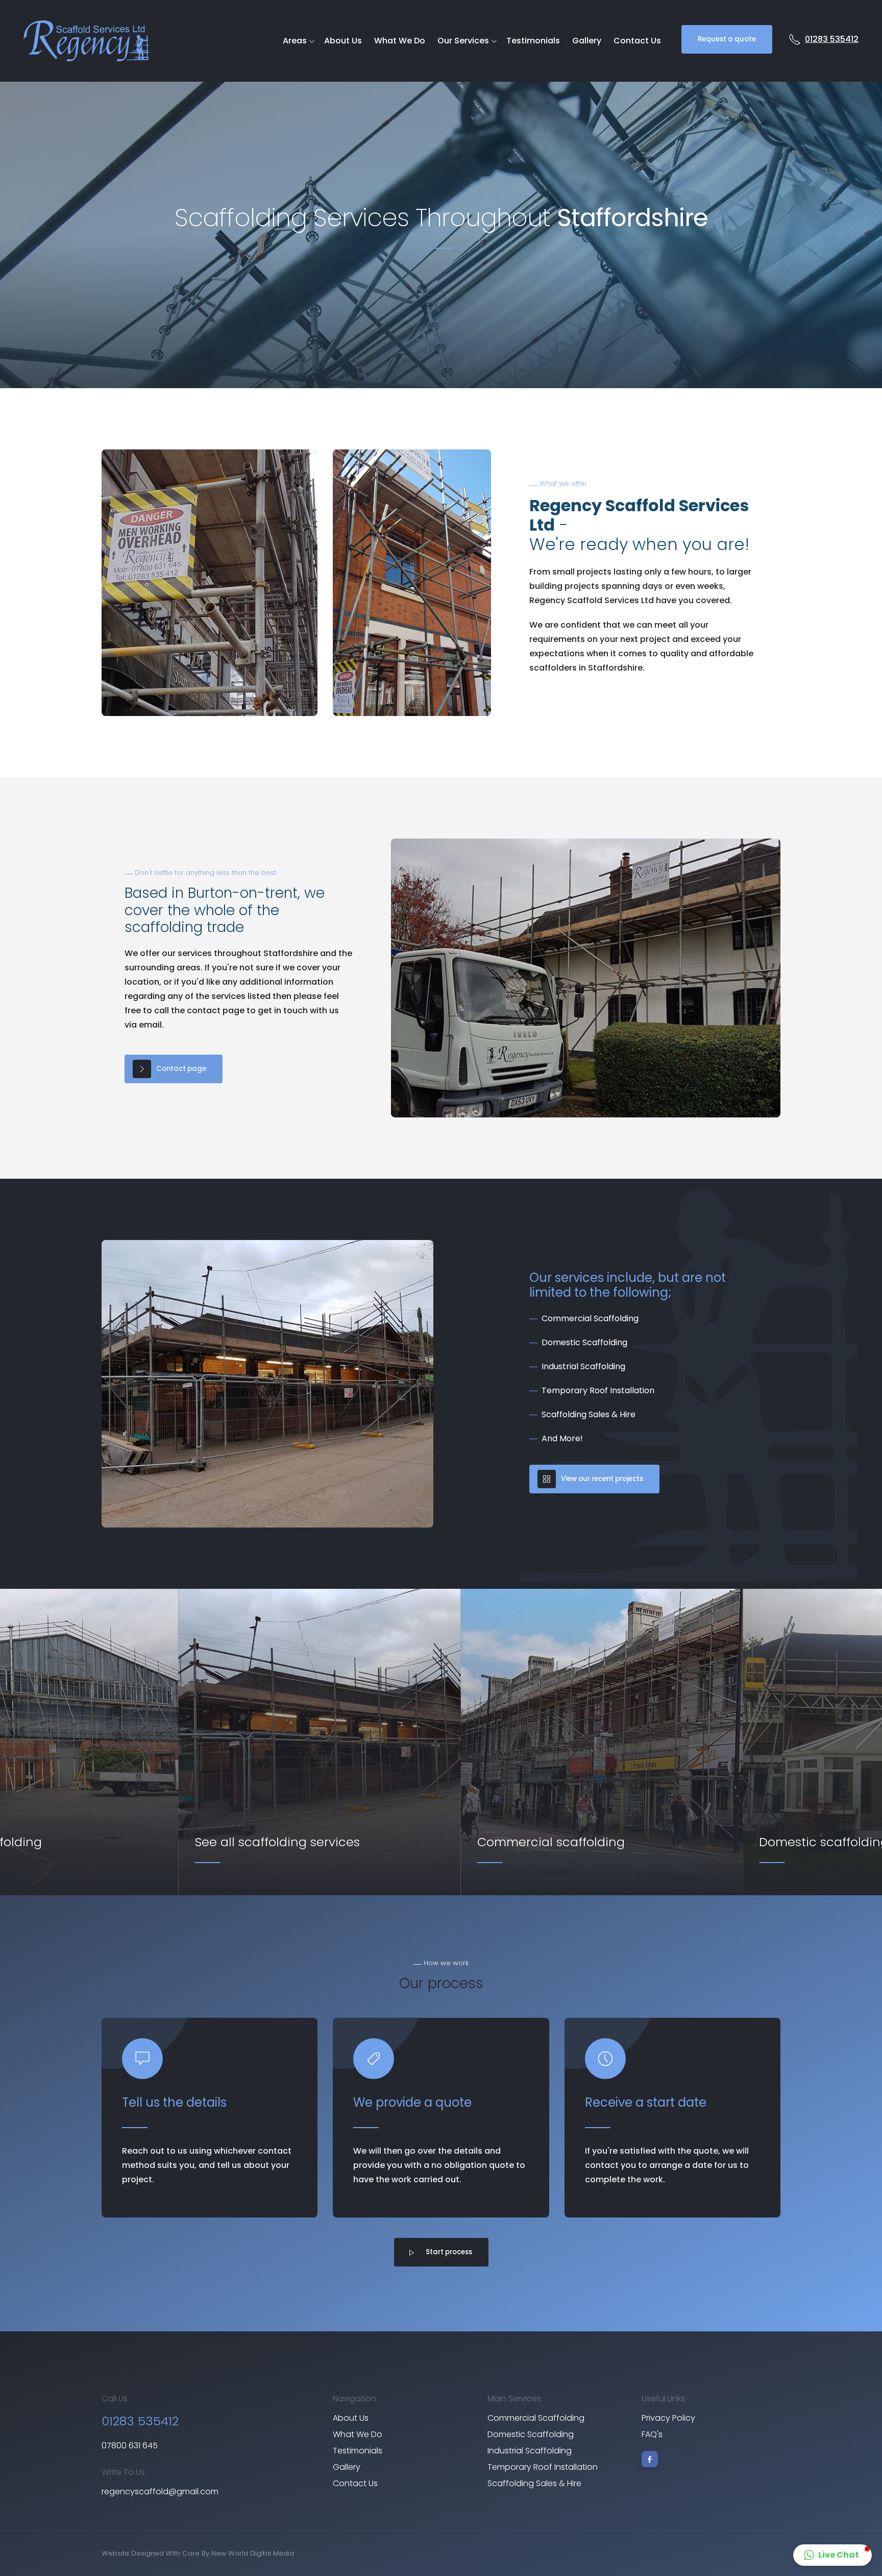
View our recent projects (602, 1479)
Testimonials (533, 41)
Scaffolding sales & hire (534, 2483)
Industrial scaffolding (530, 2451)
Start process (449, 2252)
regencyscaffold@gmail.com (160, 2491)
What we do (400, 41)
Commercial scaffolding (536, 2418)
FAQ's (652, 2434)
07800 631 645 (130, 2446)
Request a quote (727, 39)
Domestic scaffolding (531, 2434)
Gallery (587, 41)
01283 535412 (832, 39)
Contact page (181, 1069)
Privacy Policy (668, 2418)
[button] (832, 2555)
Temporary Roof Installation (543, 2467)
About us (343, 41)
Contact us (637, 41)
